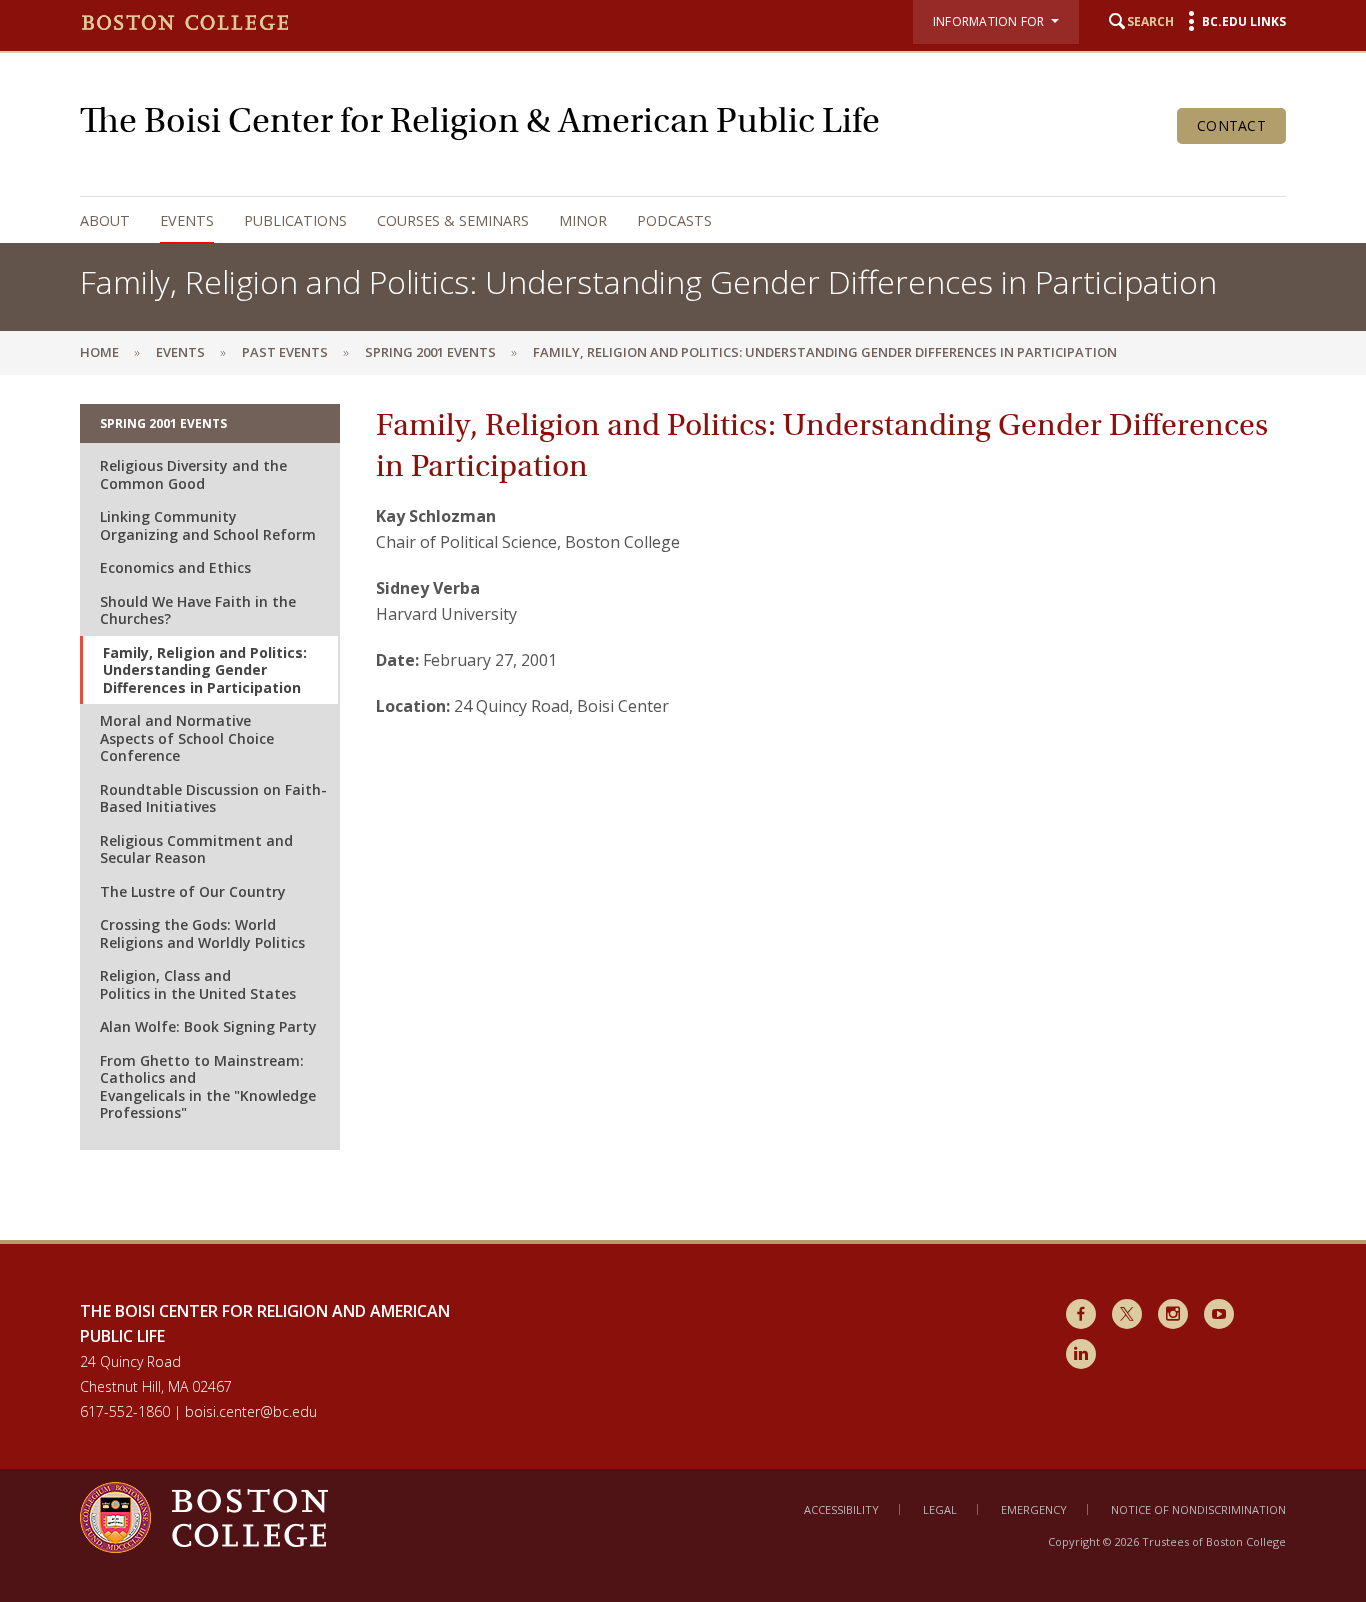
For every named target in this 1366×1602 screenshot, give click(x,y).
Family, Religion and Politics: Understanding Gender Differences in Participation (205, 670)
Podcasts (674, 220)
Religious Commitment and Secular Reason (196, 849)
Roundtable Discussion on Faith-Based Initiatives (213, 798)
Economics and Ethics (175, 567)
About (105, 220)
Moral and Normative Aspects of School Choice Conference (187, 738)
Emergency (1034, 1509)
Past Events (285, 352)
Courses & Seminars (453, 220)
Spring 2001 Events (430, 352)
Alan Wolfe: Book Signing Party (208, 1026)
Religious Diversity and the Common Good (193, 474)
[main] (683, 807)
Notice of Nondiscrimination (1198, 1509)
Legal (940, 1509)
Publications (295, 220)
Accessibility (841, 1509)
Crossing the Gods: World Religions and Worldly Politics (202, 933)
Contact (1231, 125)
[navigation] (663, 220)
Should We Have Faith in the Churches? (198, 610)
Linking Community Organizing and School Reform (208, 525)
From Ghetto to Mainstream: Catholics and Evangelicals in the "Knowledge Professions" (208, 1087)
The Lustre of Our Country (193, 891)
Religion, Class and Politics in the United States (198, 984)
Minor (583, 220)
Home (99, 352)
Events (187, 220)
